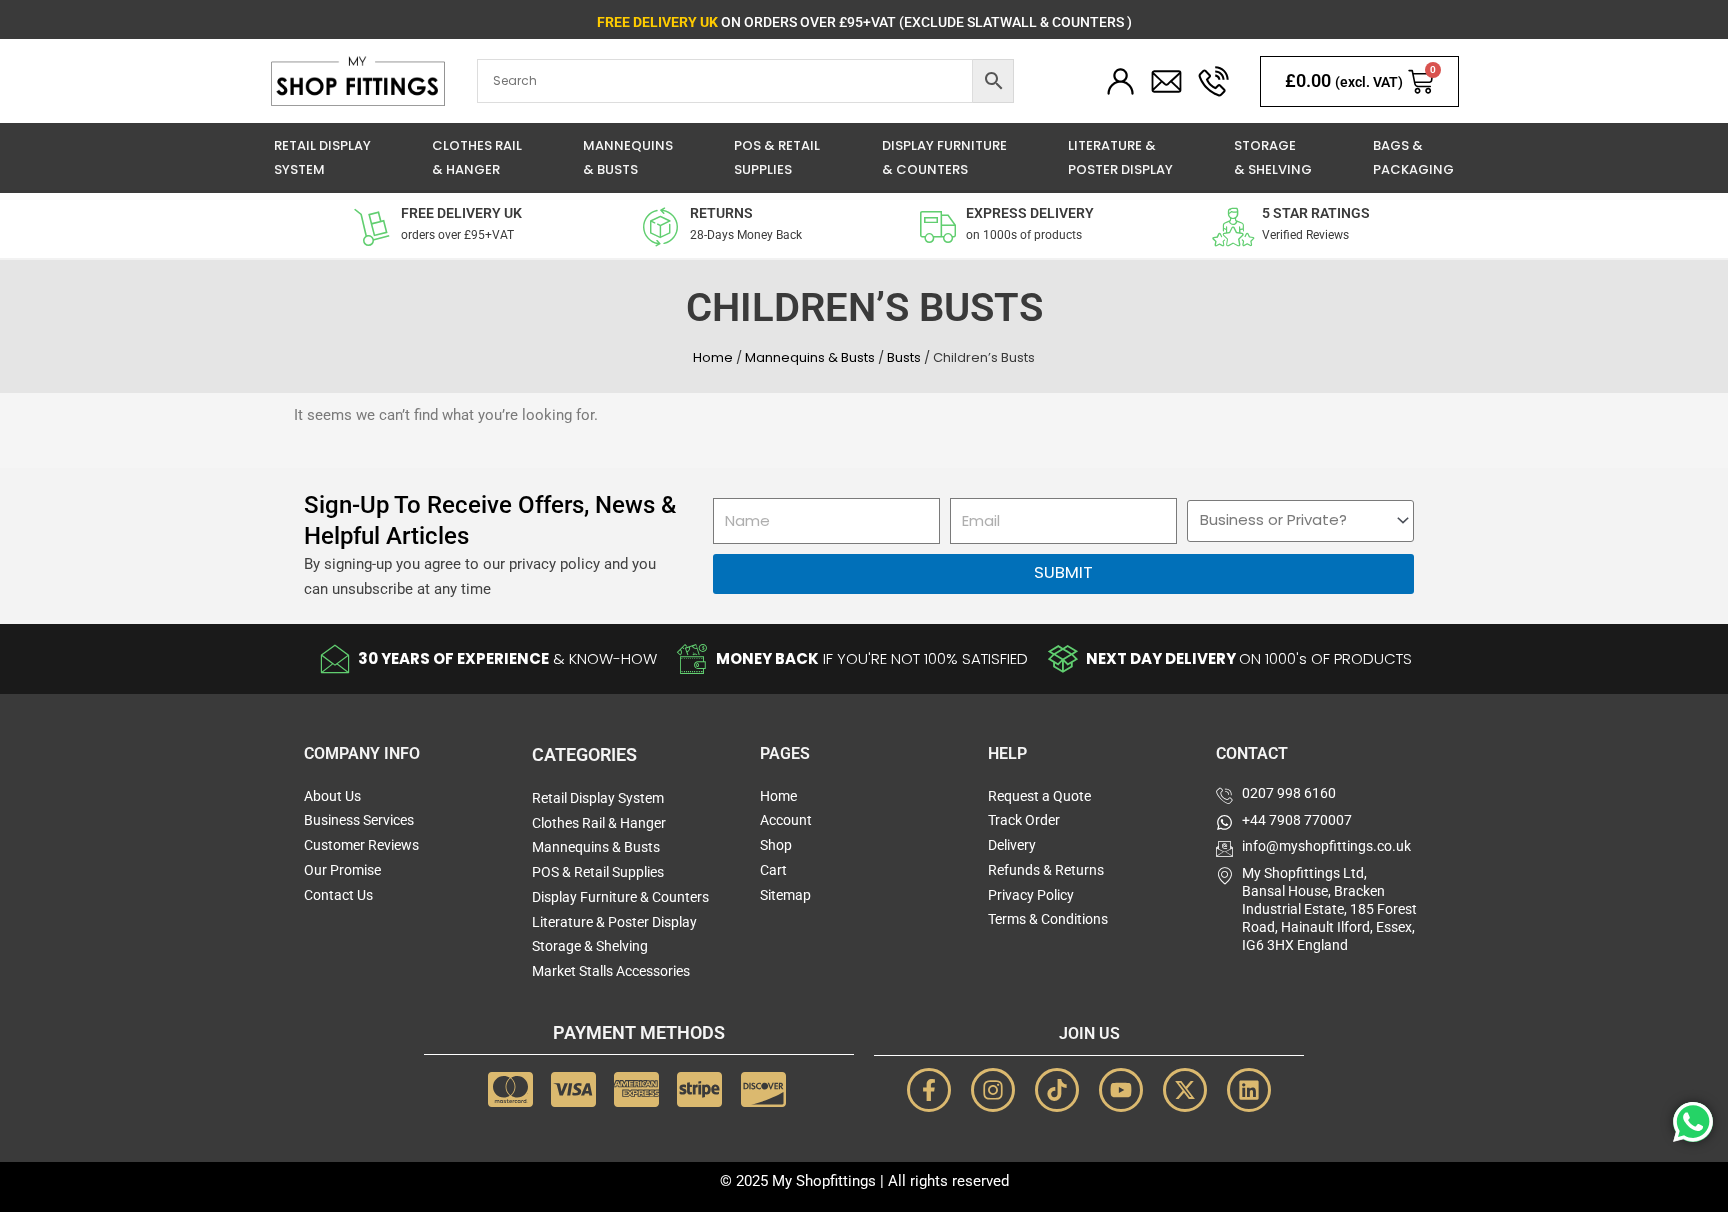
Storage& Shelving (1273, 158)
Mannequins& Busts (628, 158)
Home (713, 357)
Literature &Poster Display (1120, 158)
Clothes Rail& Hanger (477, 158)
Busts (904, 357)
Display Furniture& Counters (944, 158)
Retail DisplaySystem (322, 158)
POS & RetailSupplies (777, 158)
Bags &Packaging (1413, 158)
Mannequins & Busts (810, 357)
